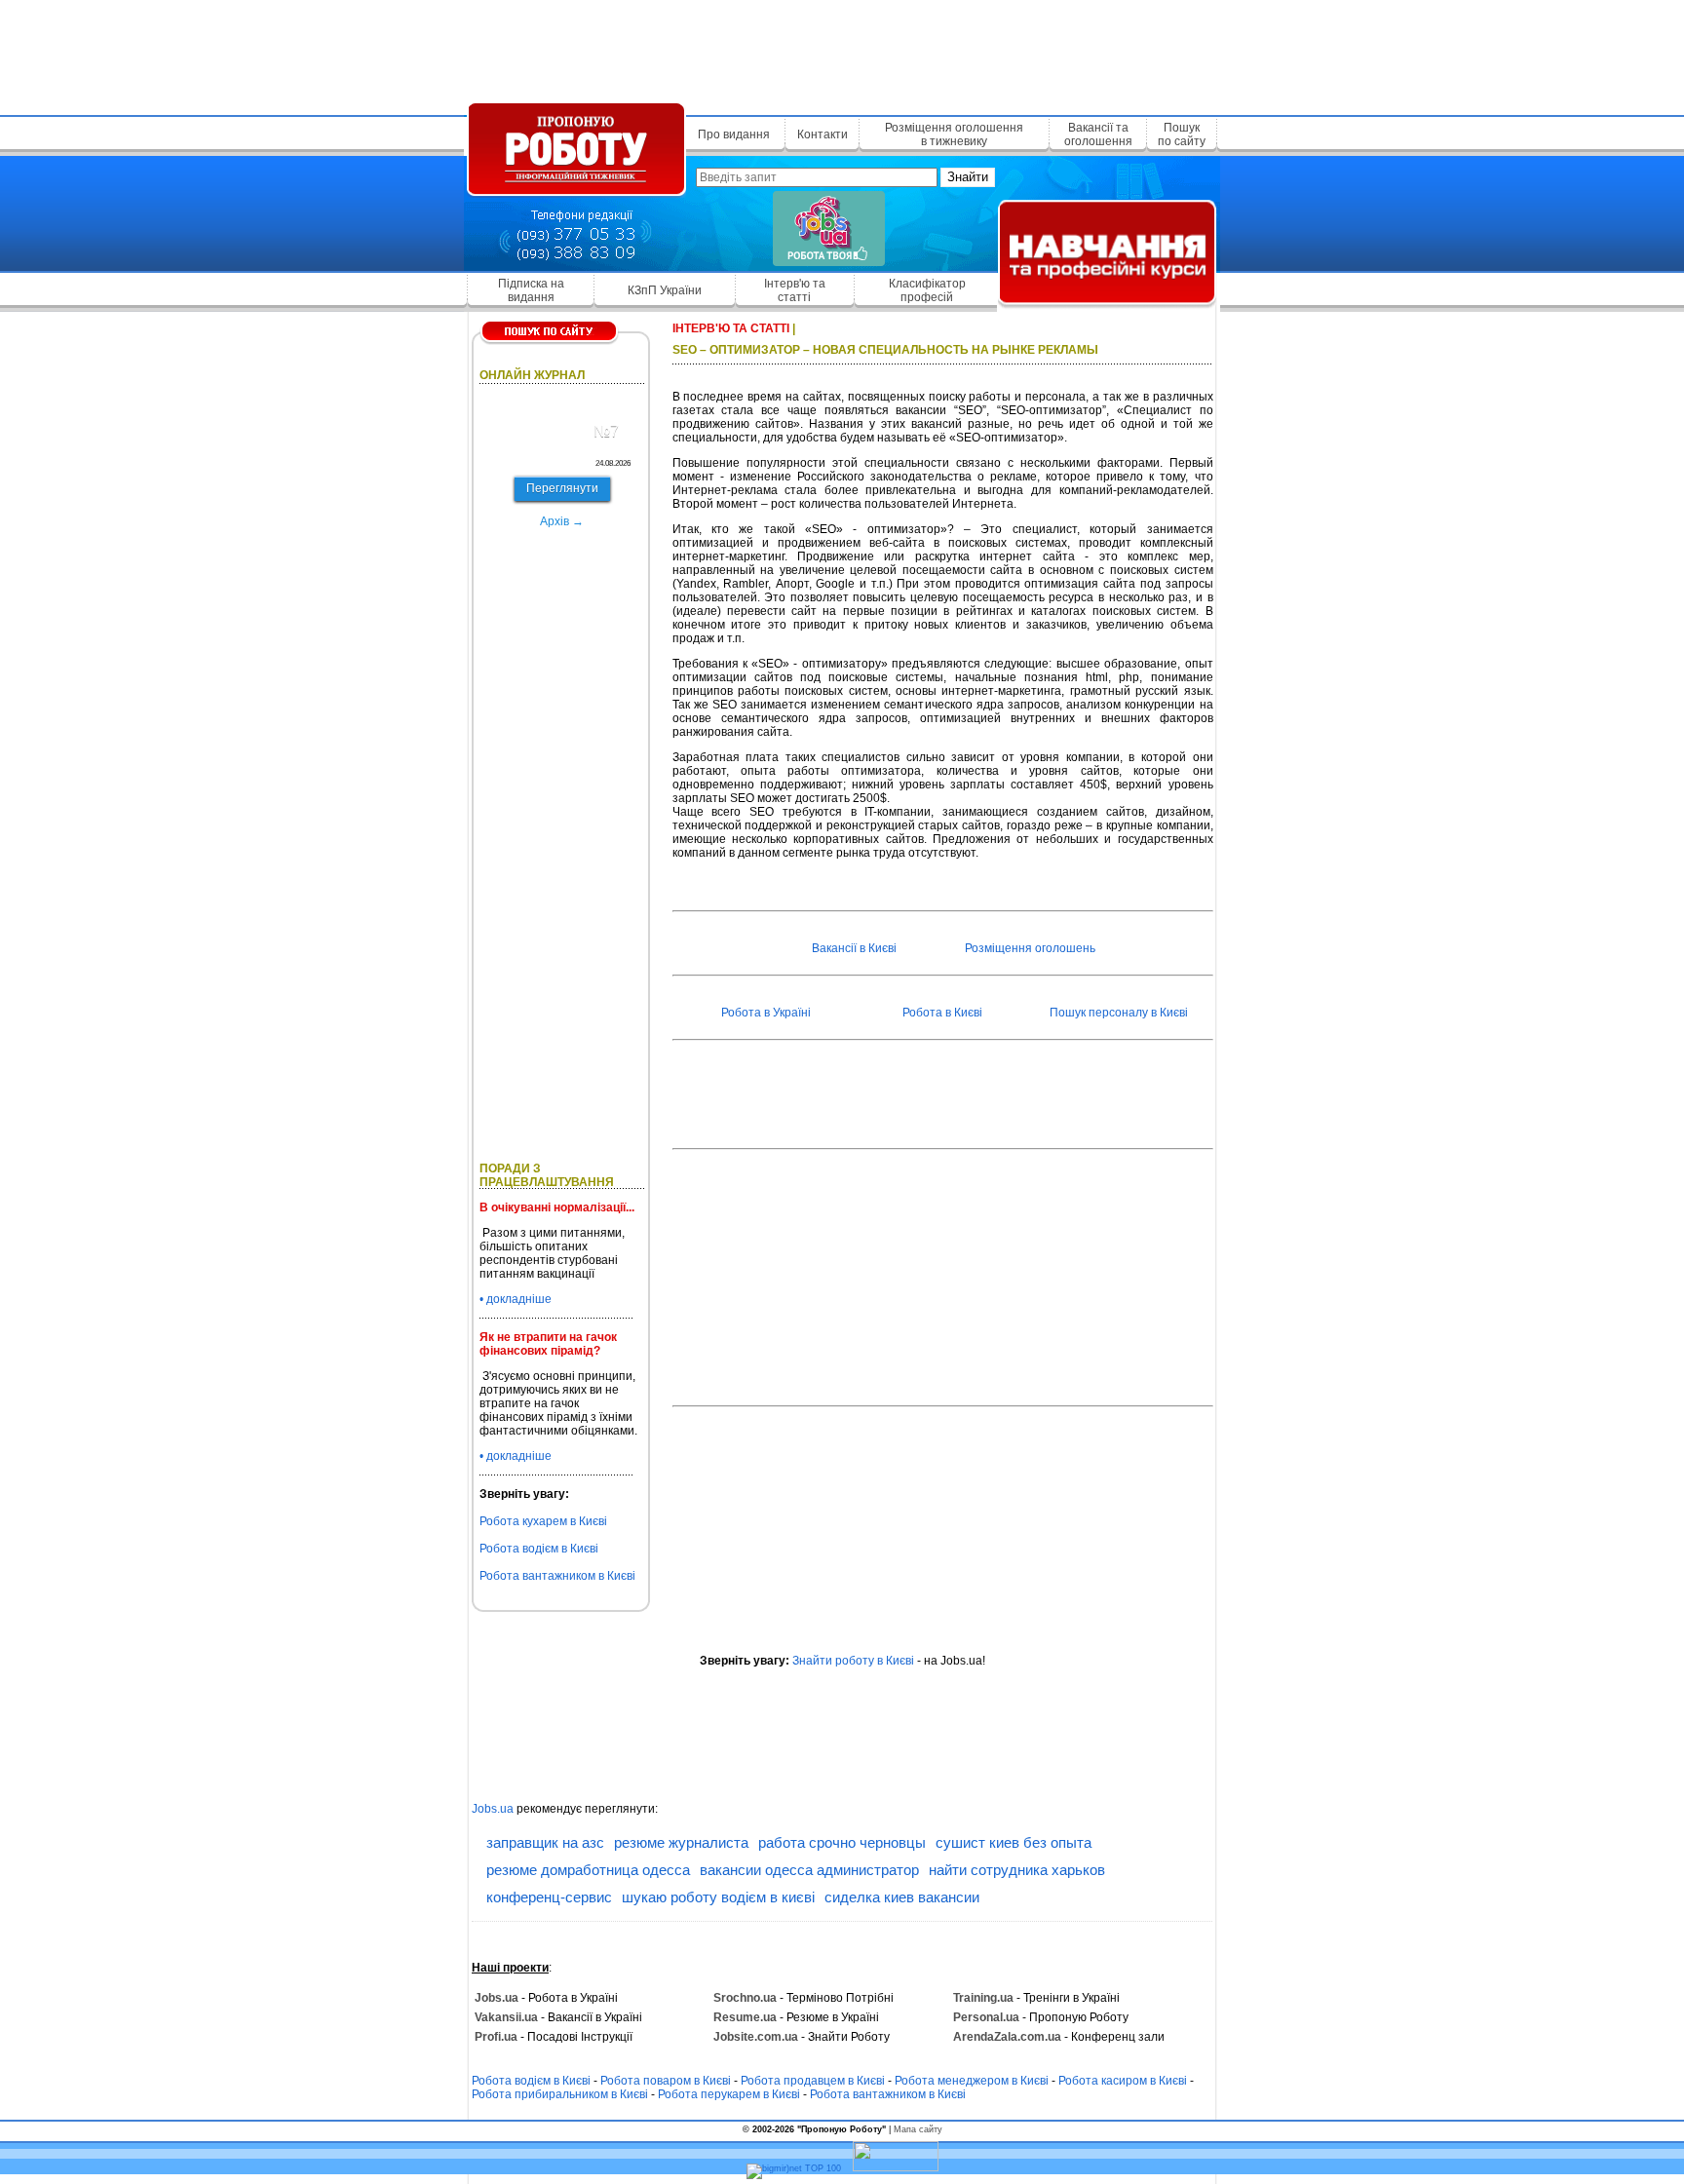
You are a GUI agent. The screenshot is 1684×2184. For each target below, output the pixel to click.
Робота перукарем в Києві (729, 2094)
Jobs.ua (493, 1809)
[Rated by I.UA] (896, 2168)
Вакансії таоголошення (1098, 134)
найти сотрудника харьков (1017, 1870)
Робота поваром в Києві (666, 2081)
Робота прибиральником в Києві (560, 2094)
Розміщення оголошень (1030, 948)
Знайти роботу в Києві (853, 1661)
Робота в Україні (766, 1013)
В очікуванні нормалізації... (557, 1207)
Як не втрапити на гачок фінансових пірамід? (548, 1344)
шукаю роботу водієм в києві (718, 1897)
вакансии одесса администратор (809, 1870)
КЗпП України (665, 290)
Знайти (968, 177)
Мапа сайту (918, 2129)
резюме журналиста (681, 1842)
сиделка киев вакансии (902, 1897)
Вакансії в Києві (854, 948)
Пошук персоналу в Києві (1119, 1013)
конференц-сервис (549, 1897)
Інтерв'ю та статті (795, 290)
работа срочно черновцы (842, 1842)
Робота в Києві (942, 1013)
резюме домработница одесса (588, 1870)
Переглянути (562, 488)
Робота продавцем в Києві (813, 2081)
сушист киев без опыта (1014, 1842)
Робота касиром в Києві (1123, 2081)
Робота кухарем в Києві (543, 1521)
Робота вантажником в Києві (557, 1576)
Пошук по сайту (1182, 134)
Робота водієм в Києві (539, 1549)
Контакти (823, 134)
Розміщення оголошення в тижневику (954, 134)
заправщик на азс (545, 1842)
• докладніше (516, 1299)
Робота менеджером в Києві (972, 2081)
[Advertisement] (842, 54)
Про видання (734, 134)
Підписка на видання (531, 290)
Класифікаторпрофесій (927, 290)
